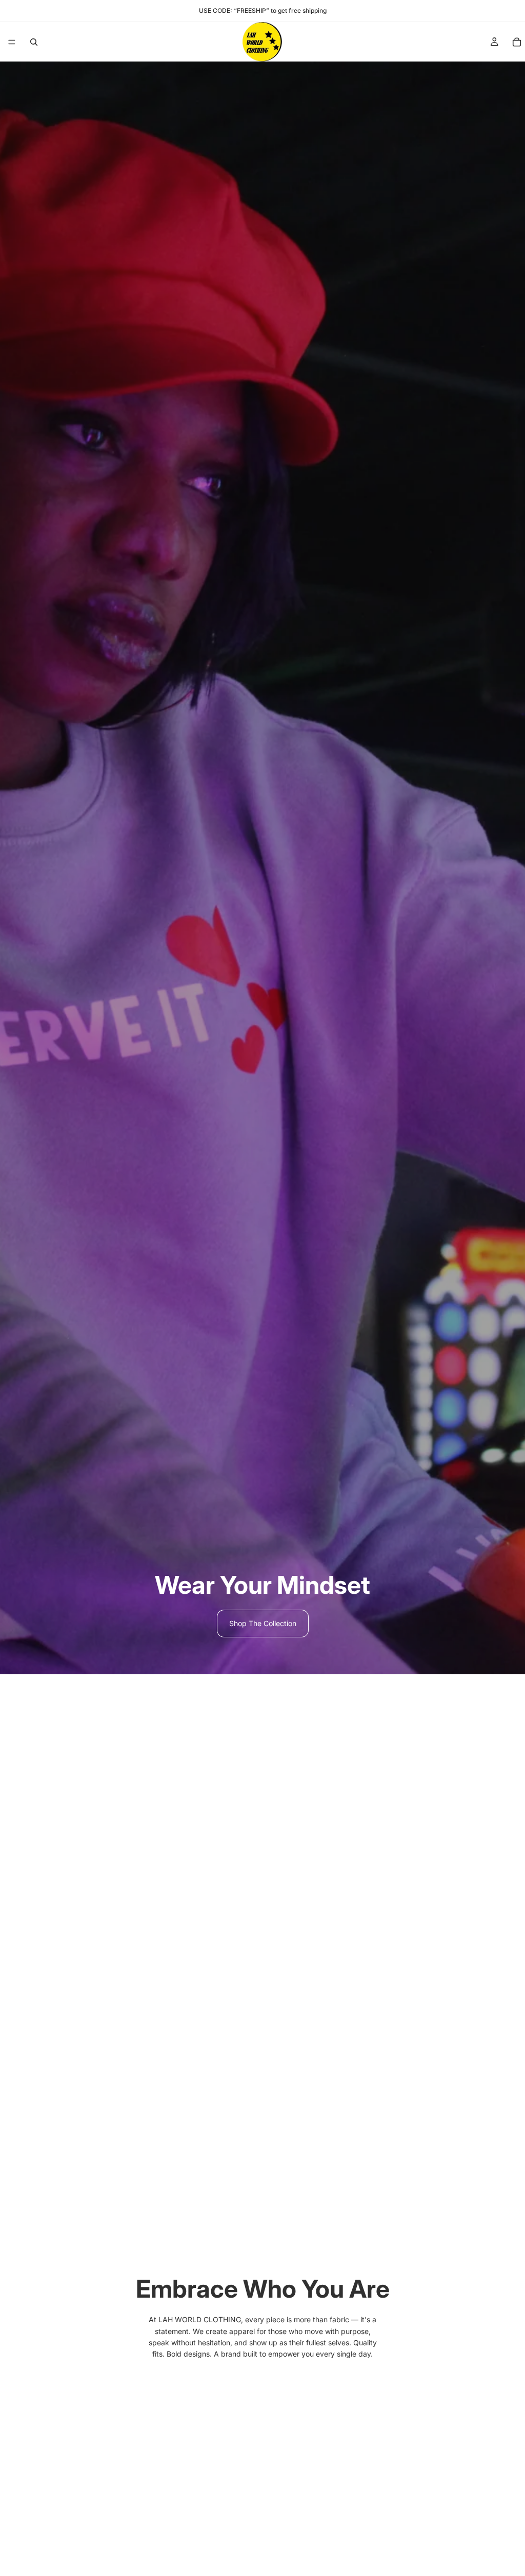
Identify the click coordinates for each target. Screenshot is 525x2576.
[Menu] (12, 42)
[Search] (34, 42)
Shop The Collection (263, 1623)
